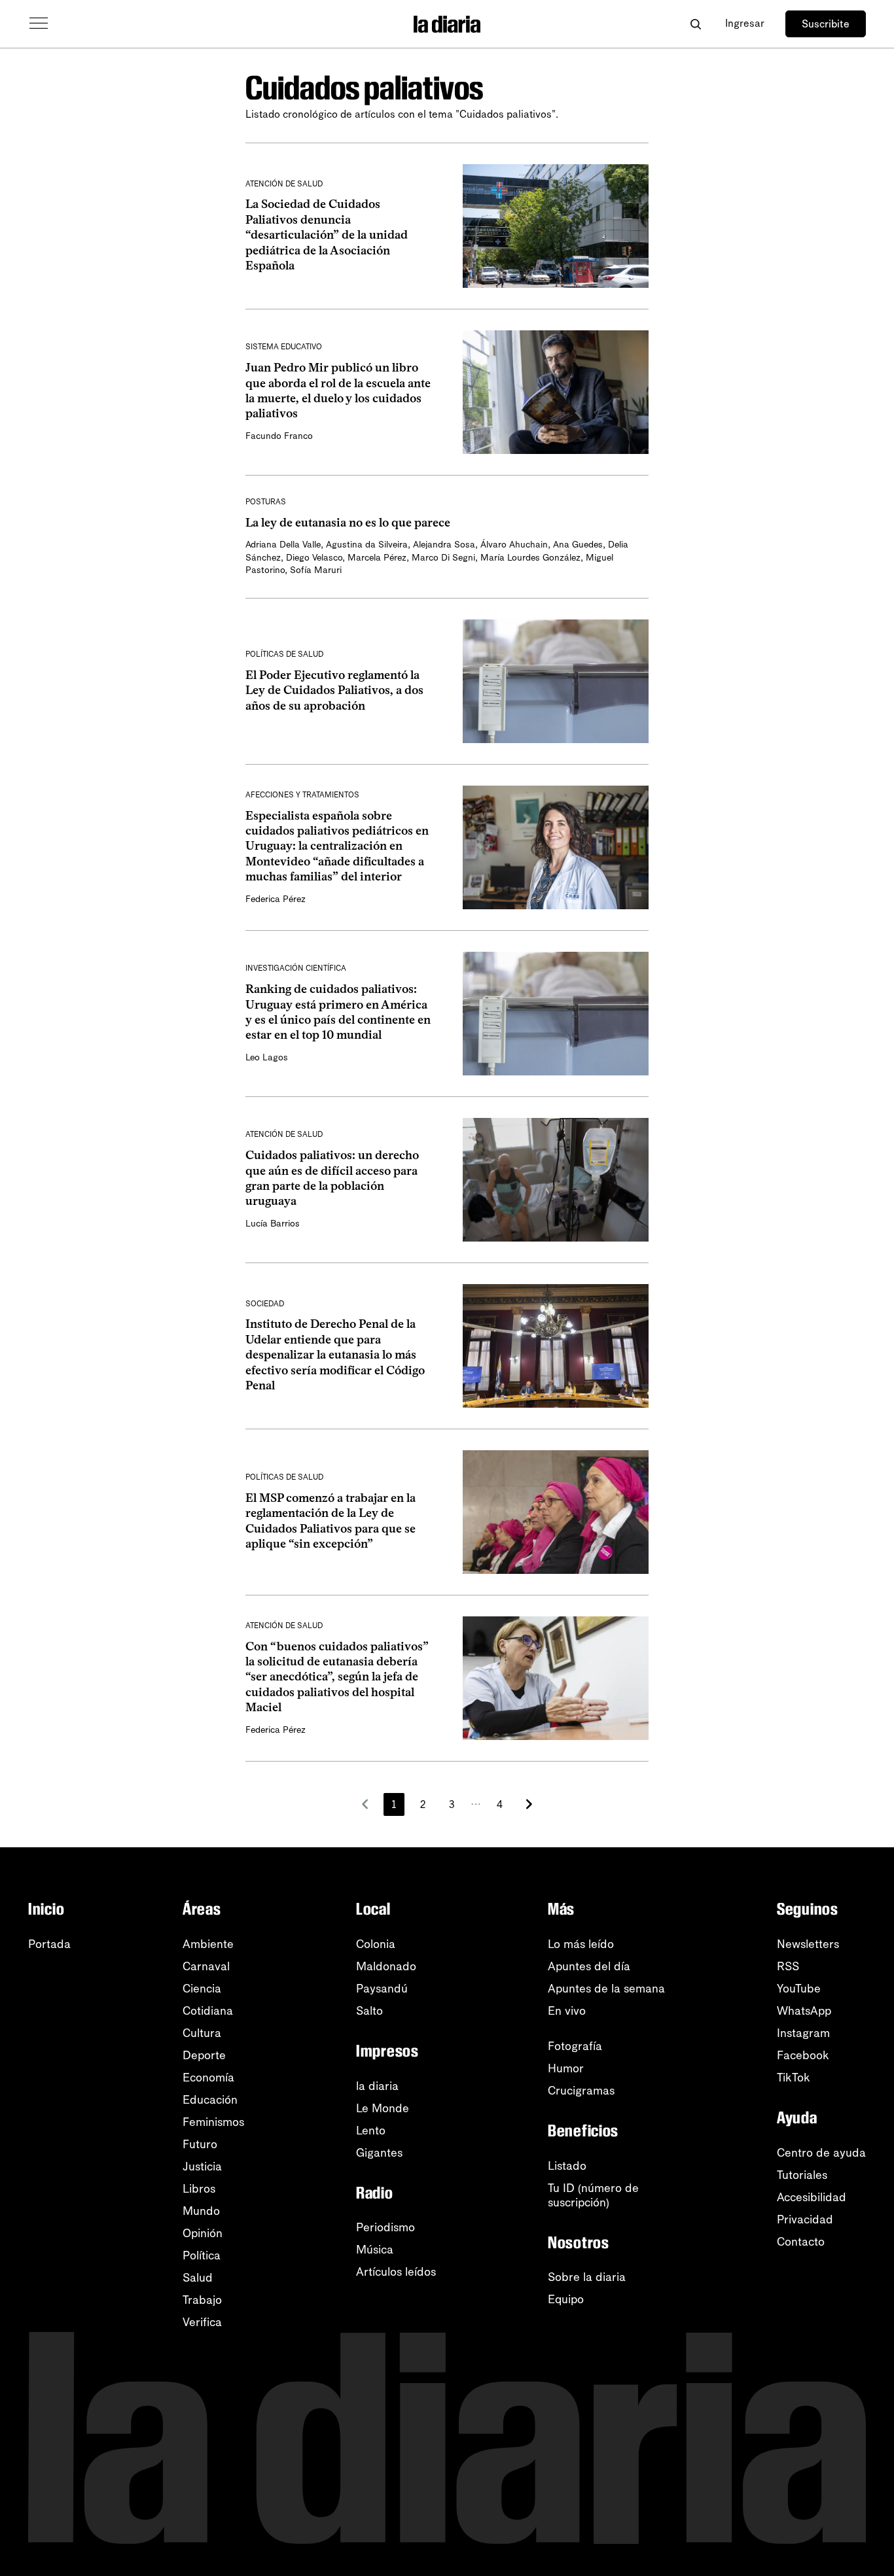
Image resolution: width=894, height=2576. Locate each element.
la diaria (377, 2086)
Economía (208, 2078)
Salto (369, 2011)
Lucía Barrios (273, 1224)
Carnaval (206, 1966)
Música (375, 2250)
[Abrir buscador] (695, 24)
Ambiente (208, 1944)
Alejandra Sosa (444, 545)
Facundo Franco (279, 436)
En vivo (567, 2011)
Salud (198, 2278)
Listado (567, 2166)
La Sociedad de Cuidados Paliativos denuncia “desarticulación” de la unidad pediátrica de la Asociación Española (327, 235)
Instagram (803, 2033)
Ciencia (202, 1989)
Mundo (201, 2211)
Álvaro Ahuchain (514, 545)
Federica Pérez (276, 899)
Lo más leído (581, 1944)
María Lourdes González (530, 558)
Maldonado (386, 1966)
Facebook (803, 2055)
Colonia (376, 1944)
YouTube (799, 1989)
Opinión (203, 2233)
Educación (210, 2100)
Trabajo (202, 2300)
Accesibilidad (812, 2197)
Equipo (566, 2299)
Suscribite (826, 24)
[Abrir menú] (39, 24)
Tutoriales (802, 2175)
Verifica (202, 2322)
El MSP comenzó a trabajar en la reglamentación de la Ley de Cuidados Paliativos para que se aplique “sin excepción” (331, 1521)
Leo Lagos (267, 1057)
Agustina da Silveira (367, 545)
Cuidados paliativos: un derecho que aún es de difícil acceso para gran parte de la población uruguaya (332, 1178)
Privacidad (805, 2219)
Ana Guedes (578, 545)
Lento (371, 2131)
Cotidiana (208, 2011)
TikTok (794, 2078)
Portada (49, 1944)
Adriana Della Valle (283, 545)
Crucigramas (581, 2091)
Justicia (202, 2167)
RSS (788, 1966)
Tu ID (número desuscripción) (593, 2195)
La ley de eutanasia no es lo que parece (348, 523)
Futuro (200, 2144)
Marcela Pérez (377, 558)
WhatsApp (804, 2011)
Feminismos (213, 2122)
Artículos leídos (396, 2272)
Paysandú (382, 1989)
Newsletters (808, 1944)
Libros (199, 2189)
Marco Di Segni (443, 558)
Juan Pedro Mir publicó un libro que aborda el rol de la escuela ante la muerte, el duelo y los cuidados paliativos (338, 391)
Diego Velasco (314, 558)
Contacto (801, 2242)
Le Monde (383, 2108)
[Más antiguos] (529, 1804)
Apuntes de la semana (606, 1989)
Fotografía (575, 2046)
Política (202, 2255)
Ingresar (745, 23)
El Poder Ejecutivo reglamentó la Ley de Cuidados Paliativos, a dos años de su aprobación (334, 690)
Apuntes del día (589, 1966)
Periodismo (385, 2227)
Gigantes (379, 2153)
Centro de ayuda (821, 2153)
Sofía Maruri (316, 570)
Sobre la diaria (587, 2277)
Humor (566, 2068)
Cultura (202, 2033)
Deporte (204, 2055)
